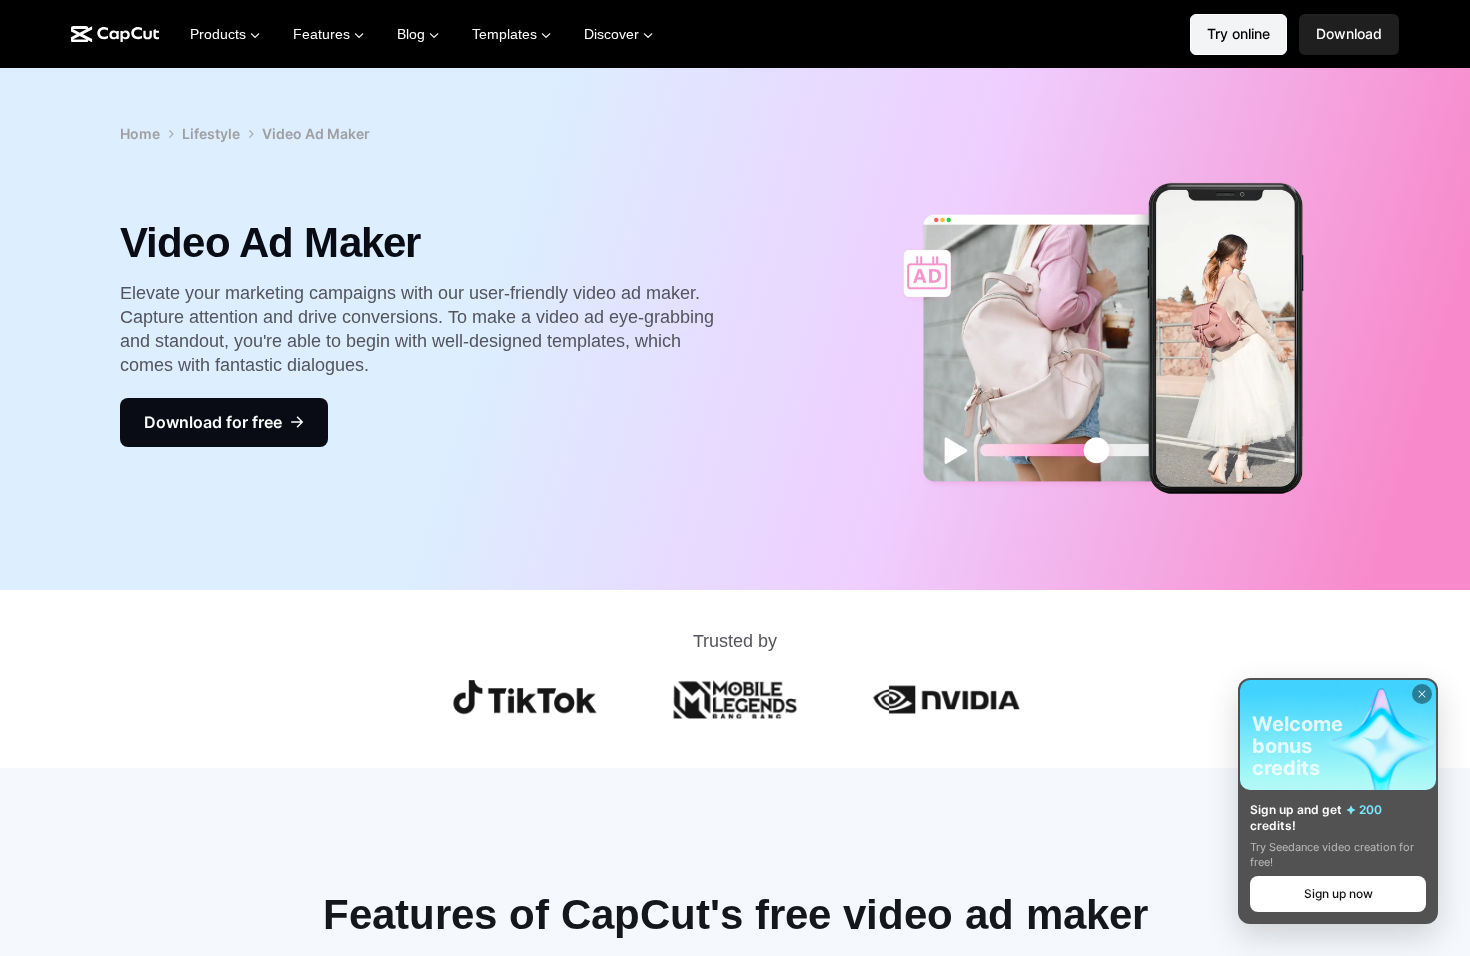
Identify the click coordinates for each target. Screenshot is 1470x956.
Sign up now (1338, 893)
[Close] (1422, 694)
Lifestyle (211, 133)
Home (140, 133)
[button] (1349, 34)
